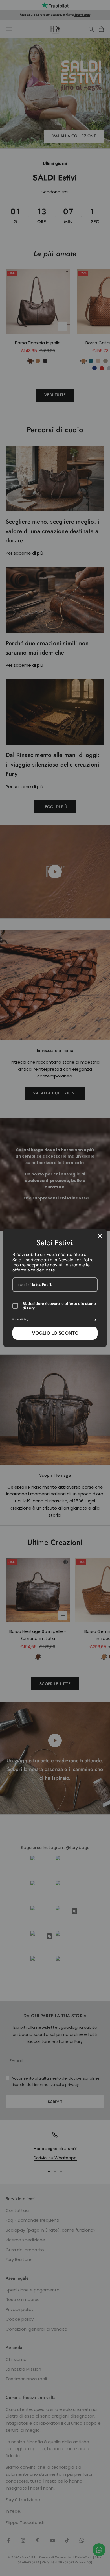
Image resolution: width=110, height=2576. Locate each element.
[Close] (100, 1236)
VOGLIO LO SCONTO (55, 1333)
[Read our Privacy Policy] (94, 1321)
